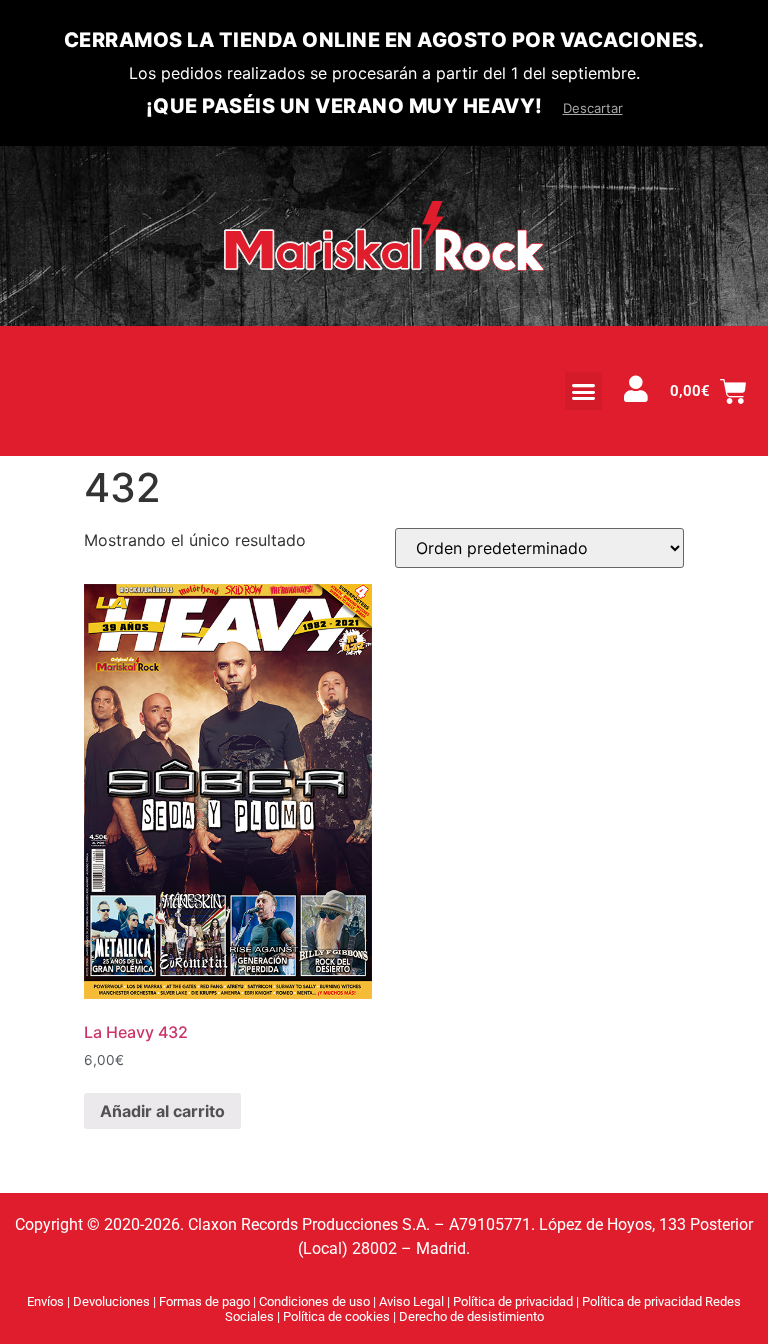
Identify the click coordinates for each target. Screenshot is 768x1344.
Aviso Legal (413, 1301)
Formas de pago (204, 1301)
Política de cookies (338, 1316)
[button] (584, 391)
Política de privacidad (514, 1301)
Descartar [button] (593, 108)
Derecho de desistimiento (471, 1316)
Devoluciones (111, 1301)
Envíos (45, 1301)
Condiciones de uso (314, 1301)
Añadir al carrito (162, 1111)
